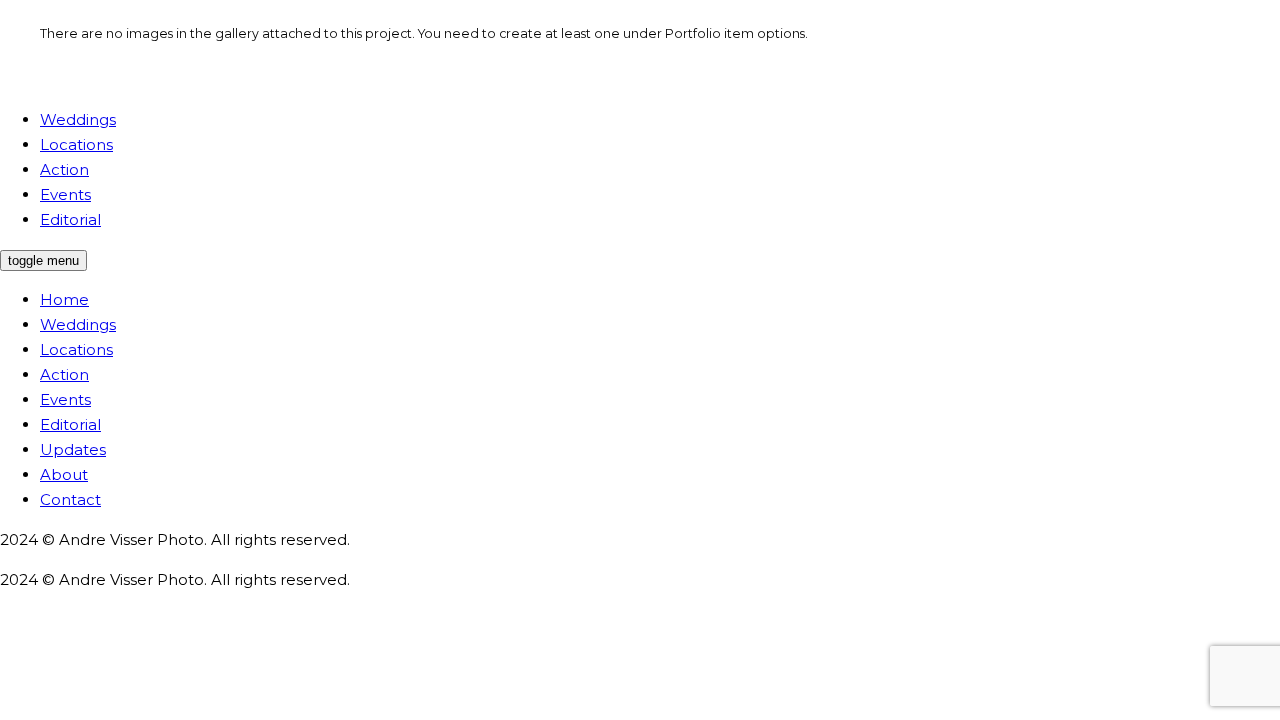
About (64, 474)
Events (65, 399)
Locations (76, 349)
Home (64, 299)
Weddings (78, 324)
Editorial (70, 424)
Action (64, 374)
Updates (73, 449)
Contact (70, 499)
